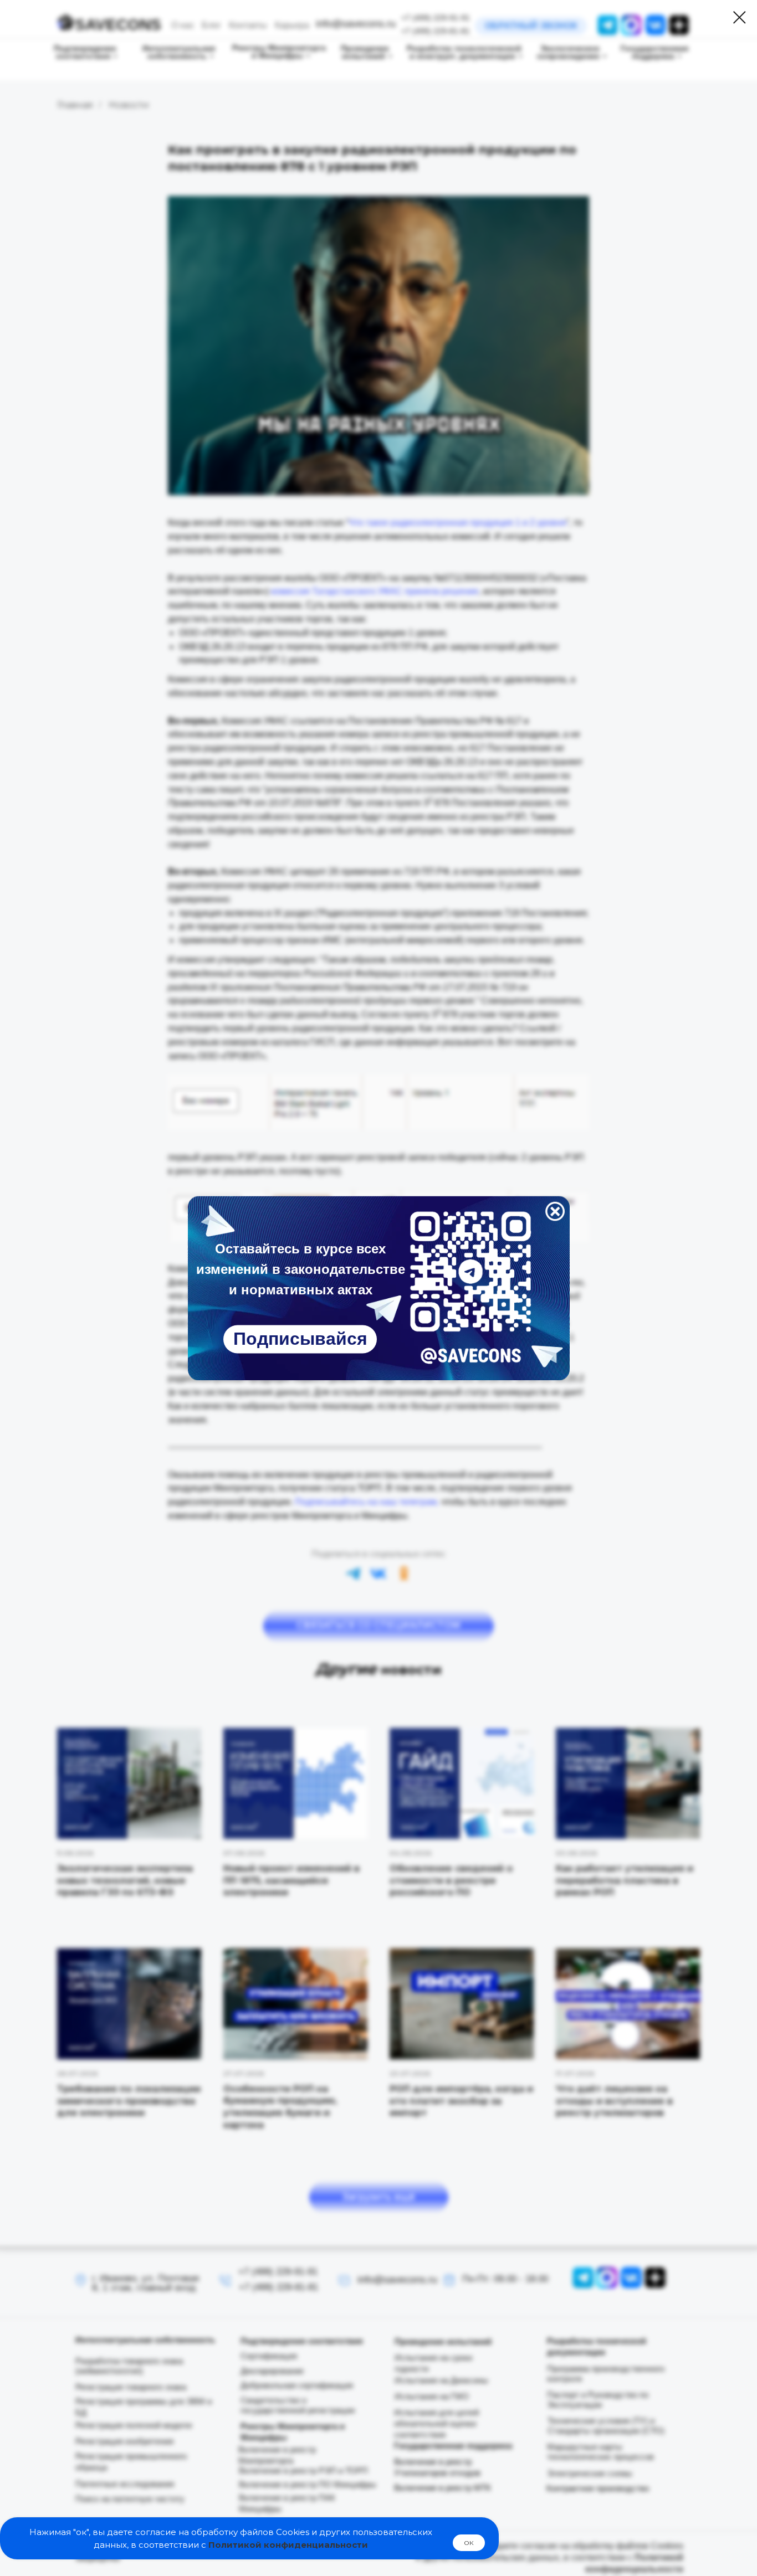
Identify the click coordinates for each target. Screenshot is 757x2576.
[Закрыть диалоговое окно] (740, 17)
